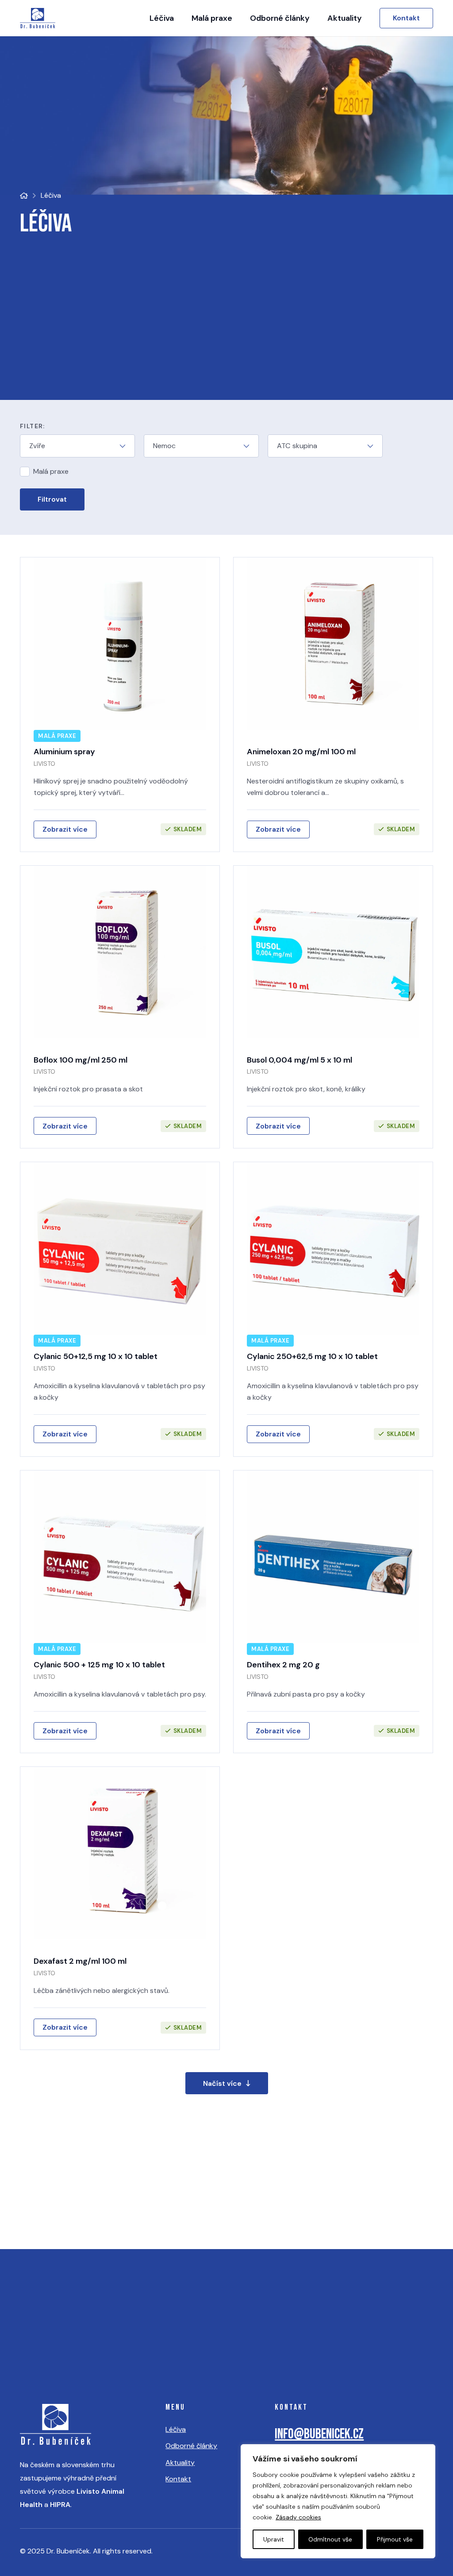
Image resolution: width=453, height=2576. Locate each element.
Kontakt (178, 2479)
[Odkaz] (120, 704)
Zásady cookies (298, 2517)
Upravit (274, 2539)
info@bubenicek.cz (319, 2434)
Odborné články (191, 2446)
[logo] (38, 18)
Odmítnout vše (330, 2539)
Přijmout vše (395, 2539)
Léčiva (176, 2429)
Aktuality (180, 2463)
